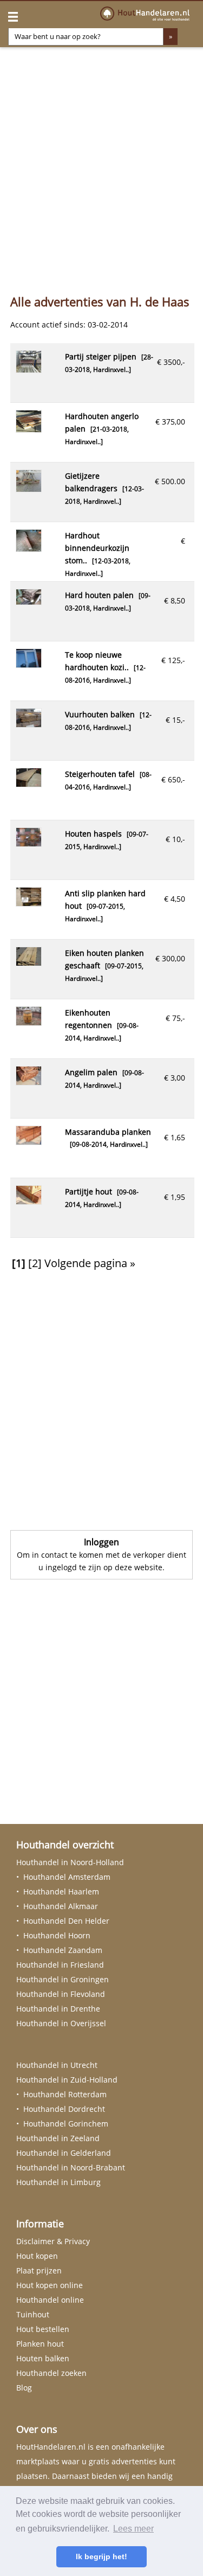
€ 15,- (175, 720)
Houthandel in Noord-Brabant (71, 2167)
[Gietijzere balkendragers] (29, 489)
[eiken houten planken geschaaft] (29, 963)
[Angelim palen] (29, 1082)
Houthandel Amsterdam (67, 1877)
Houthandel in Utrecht (57, 2065)
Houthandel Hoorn (57, 1935)
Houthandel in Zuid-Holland (67, 2080)
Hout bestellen (43, 2329)
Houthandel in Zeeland (58, 2138)
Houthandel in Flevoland (61, 1994)
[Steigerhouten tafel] (29, 784)
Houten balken (43, 2358)
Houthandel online (50, 2300)
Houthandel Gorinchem (66, 2124)
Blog (24, 2388)
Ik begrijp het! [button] (101, 2556)
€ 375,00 (170, 422)
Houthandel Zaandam (63, 1950)
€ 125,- (173, 660)
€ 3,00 (175, 1078)
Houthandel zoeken (51, 2373)
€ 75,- (175, 1018)
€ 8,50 (175, 600)
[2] (35, 1263)
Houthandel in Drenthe (58, 2009)
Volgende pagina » (90, 1263)
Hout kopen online (50, 2285)
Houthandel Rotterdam (65, 2094)
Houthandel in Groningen (63, 1979)
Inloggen (101, 1542)
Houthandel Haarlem (61, 1891)
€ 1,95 (175, 1197)
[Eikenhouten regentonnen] (29, 1022)
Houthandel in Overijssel (61, 2023)
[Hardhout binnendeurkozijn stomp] (29, 548)
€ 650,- (173, 779)
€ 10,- (175, 839)
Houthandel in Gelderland (64, 2153)
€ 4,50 (175, 899)
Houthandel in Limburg (58, 2182)
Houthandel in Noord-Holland (70, 1862)
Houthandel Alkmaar (61, 1906)
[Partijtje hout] (29, 1201)
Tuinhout (33, 2314)
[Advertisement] (101, 167)
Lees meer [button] (133, 2529)
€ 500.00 (170, 481)
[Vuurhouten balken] (29, 724)
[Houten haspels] (29, 843)
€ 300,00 (170, 958)
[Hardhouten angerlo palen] (29, 429)
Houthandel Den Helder (66, 1921)
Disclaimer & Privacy (53, 2241)
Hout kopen (37, 2256)
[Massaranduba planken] (29, 1142)
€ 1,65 (175, 1137)
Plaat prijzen (39, 2270)
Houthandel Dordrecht (64, 2109)
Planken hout (40, 2344)
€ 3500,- (171, 362)
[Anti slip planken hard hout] (29, 903)
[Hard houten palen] (29, 602)
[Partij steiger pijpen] (29, 370)
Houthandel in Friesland (60, 1965)
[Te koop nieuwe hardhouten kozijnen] (29, 664)
